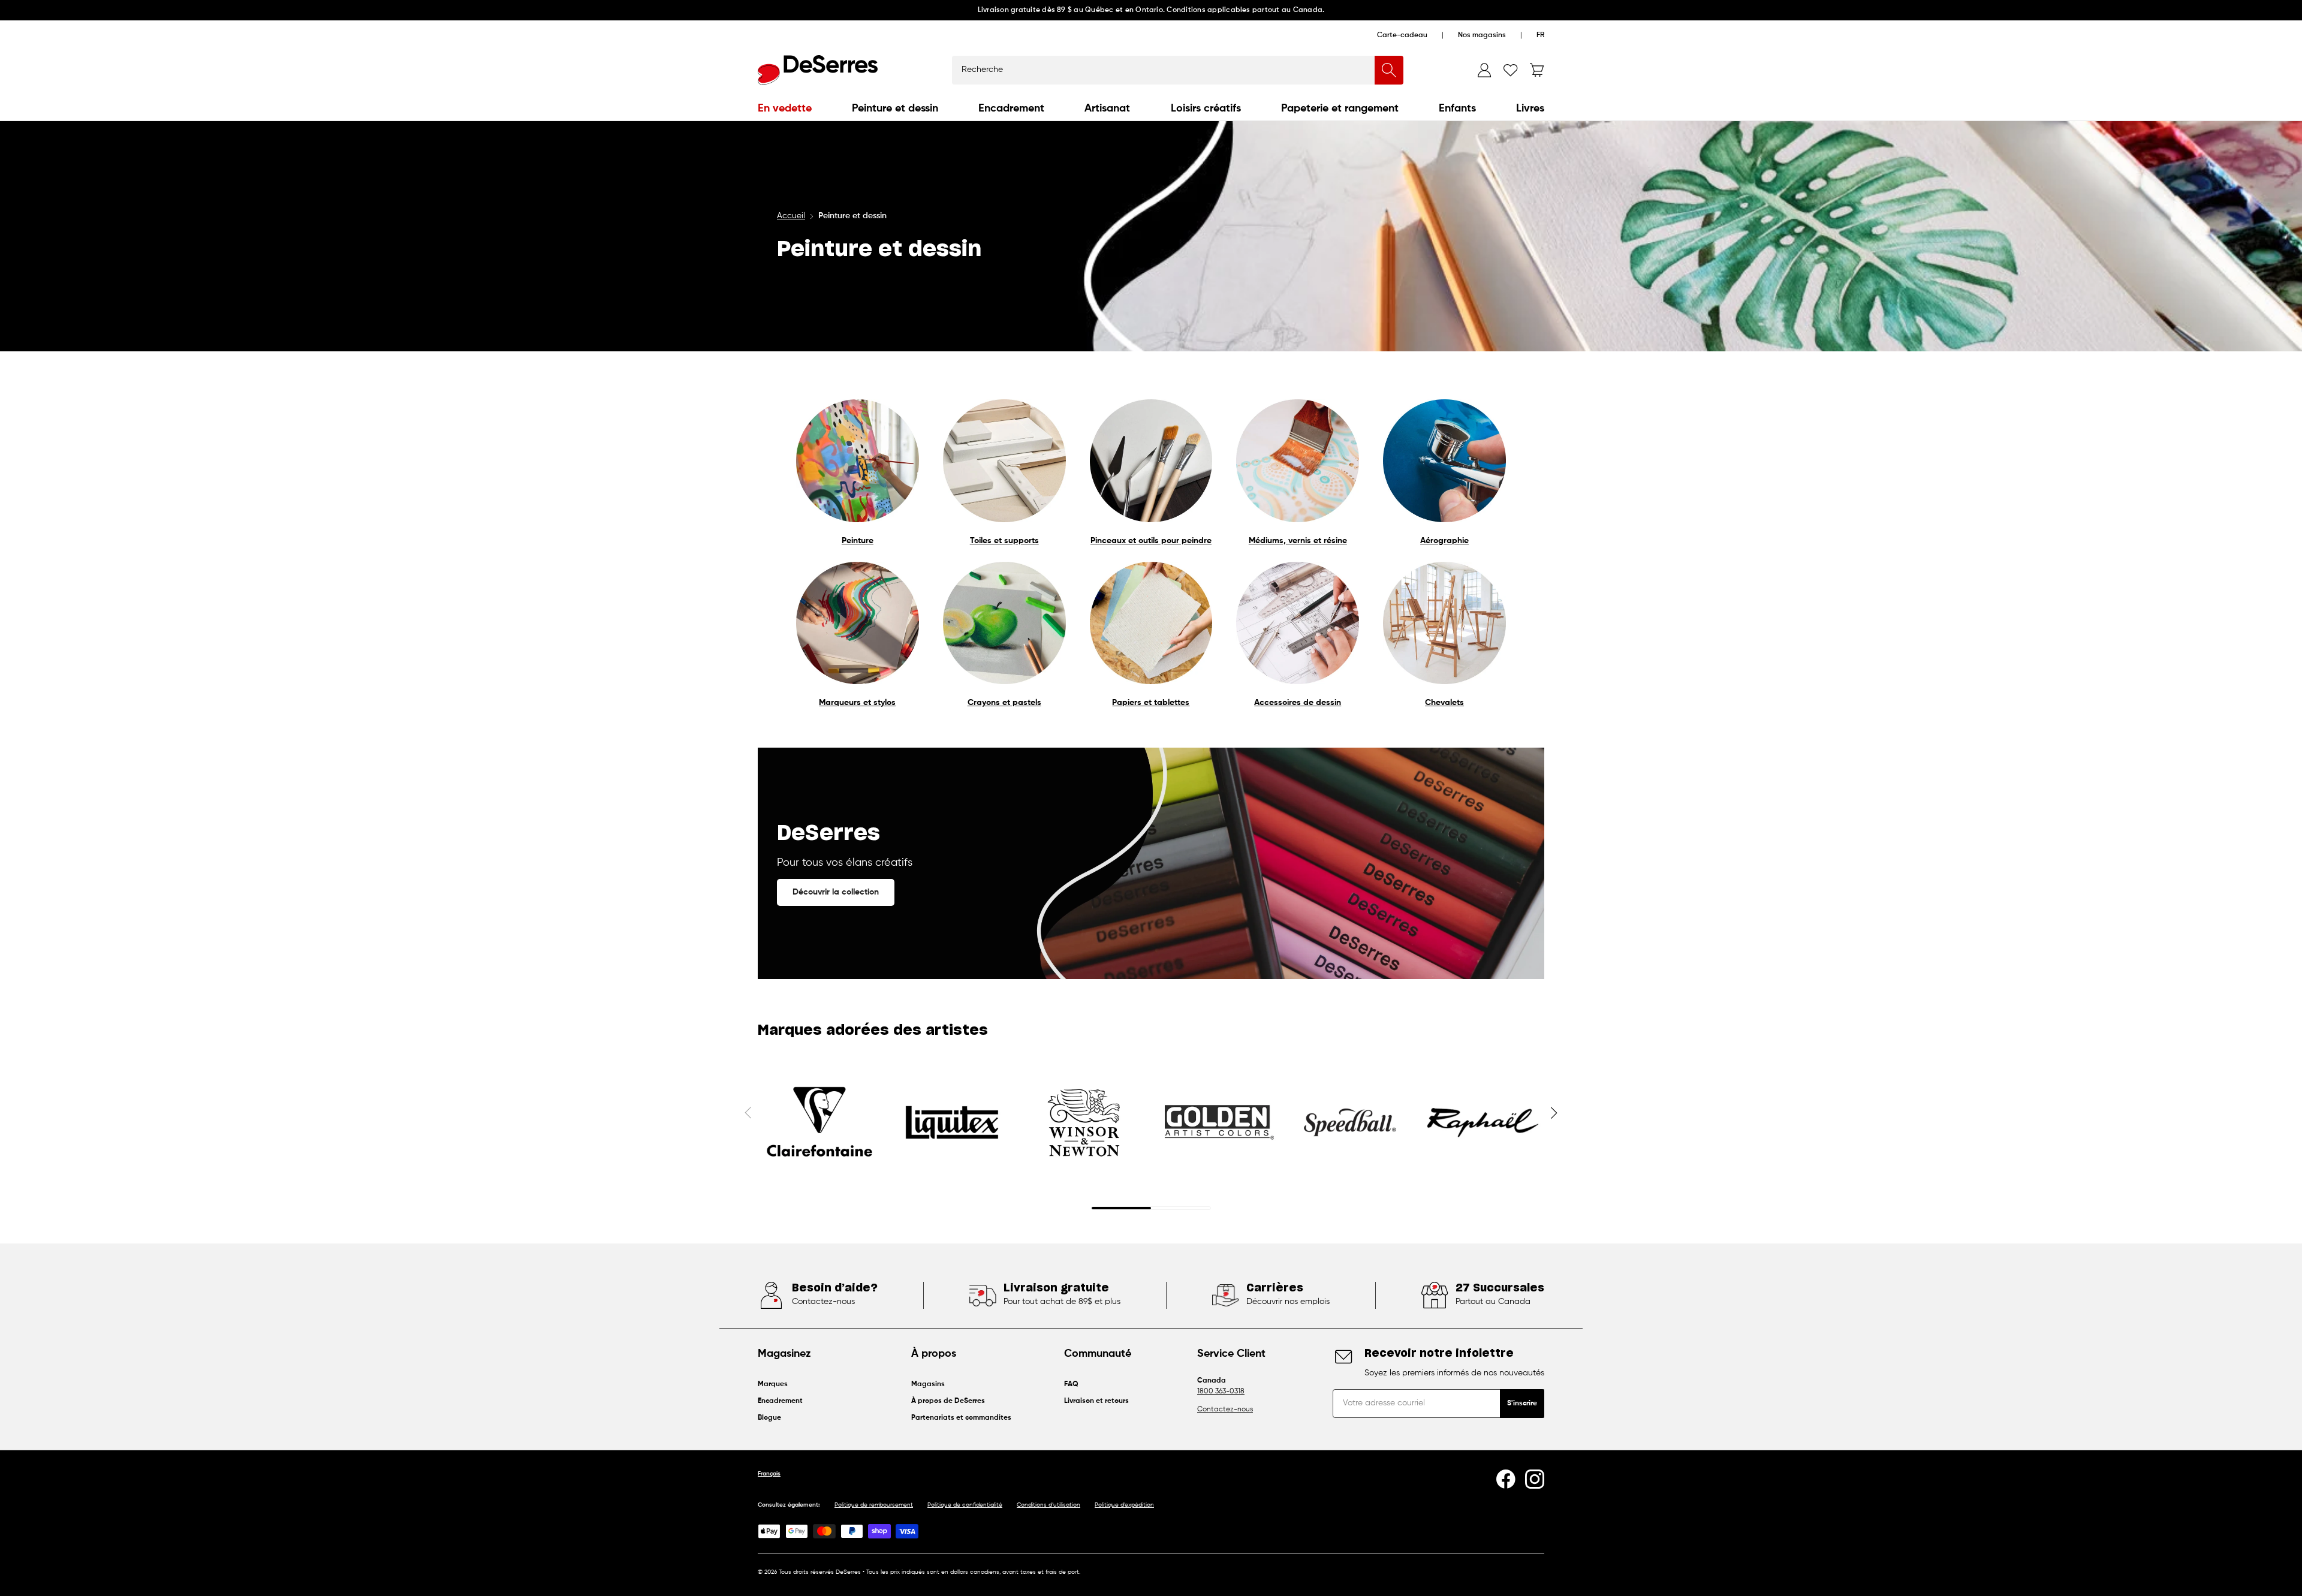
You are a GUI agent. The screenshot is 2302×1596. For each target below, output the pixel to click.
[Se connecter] (1484, 70)
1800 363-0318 (1221, 1392)
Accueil (791, 216)
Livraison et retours (1096, 1401)
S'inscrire (1522, 1404)
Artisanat (1107, 109)
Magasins (928, 1384)
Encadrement (1011, 109)
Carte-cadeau (1402, 35)
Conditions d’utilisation (1048, 1505)
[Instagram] (1535, 1479)
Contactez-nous (1225, 1410)
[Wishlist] (1511, 70)
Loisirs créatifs (1206, 109)
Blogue (769, 1418)
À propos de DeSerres (948, 1401)
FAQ (1071, 1384)
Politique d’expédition (1124, 1505)
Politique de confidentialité (965, 1505)
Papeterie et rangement (1340, 109)
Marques (773, 1384)
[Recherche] (1389, 70)
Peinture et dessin (895, 109)
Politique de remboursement (874, 1505)
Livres (1530, 109)
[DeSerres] (818, 70)
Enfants (1457, 109)
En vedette (785, 109)
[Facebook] (1506, 1479)
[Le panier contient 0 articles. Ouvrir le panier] (1537, 70)
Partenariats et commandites (961, 1418)
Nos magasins (1482, 35)
